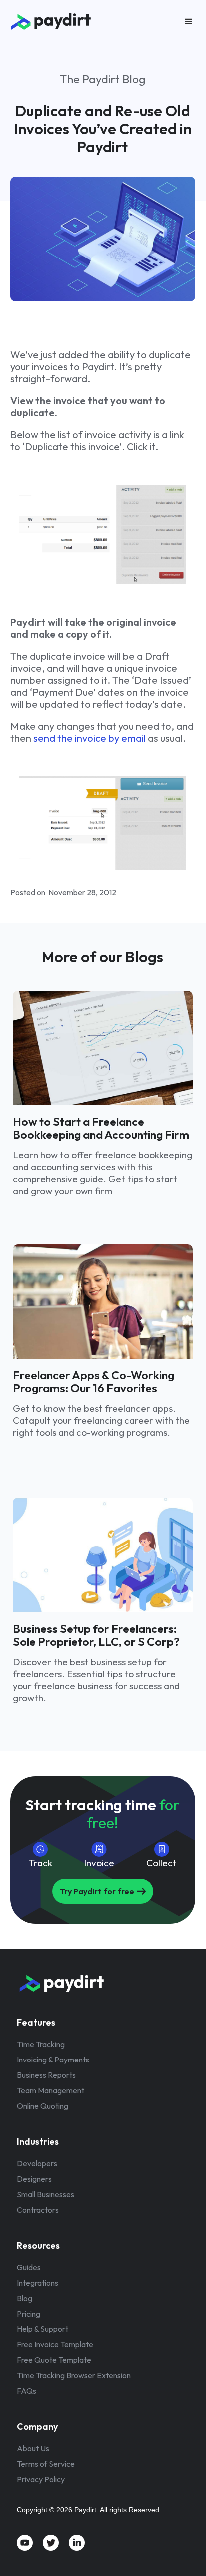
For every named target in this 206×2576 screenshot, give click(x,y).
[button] (189, 22)
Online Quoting (43, 2106)
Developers (37, 2163)
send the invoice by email (90, 738)
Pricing (29, 2314)
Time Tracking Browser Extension (74, 2375)
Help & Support (43, 2329)
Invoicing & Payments (53, 2060)
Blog (25, 2298)
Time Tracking (41, 2044)
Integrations (38, 2283)
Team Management (51, 2090)
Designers (34, 2179)
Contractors (38, 2210)
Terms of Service (46, 2464)
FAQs (27, 2391)
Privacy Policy (41, 2479)
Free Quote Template (54, 2360)
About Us (33, 2448)
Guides (29, 2267)
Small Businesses (46, 2194)
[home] (70, 22)
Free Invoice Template (55, 2344)
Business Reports (46, 2075)
